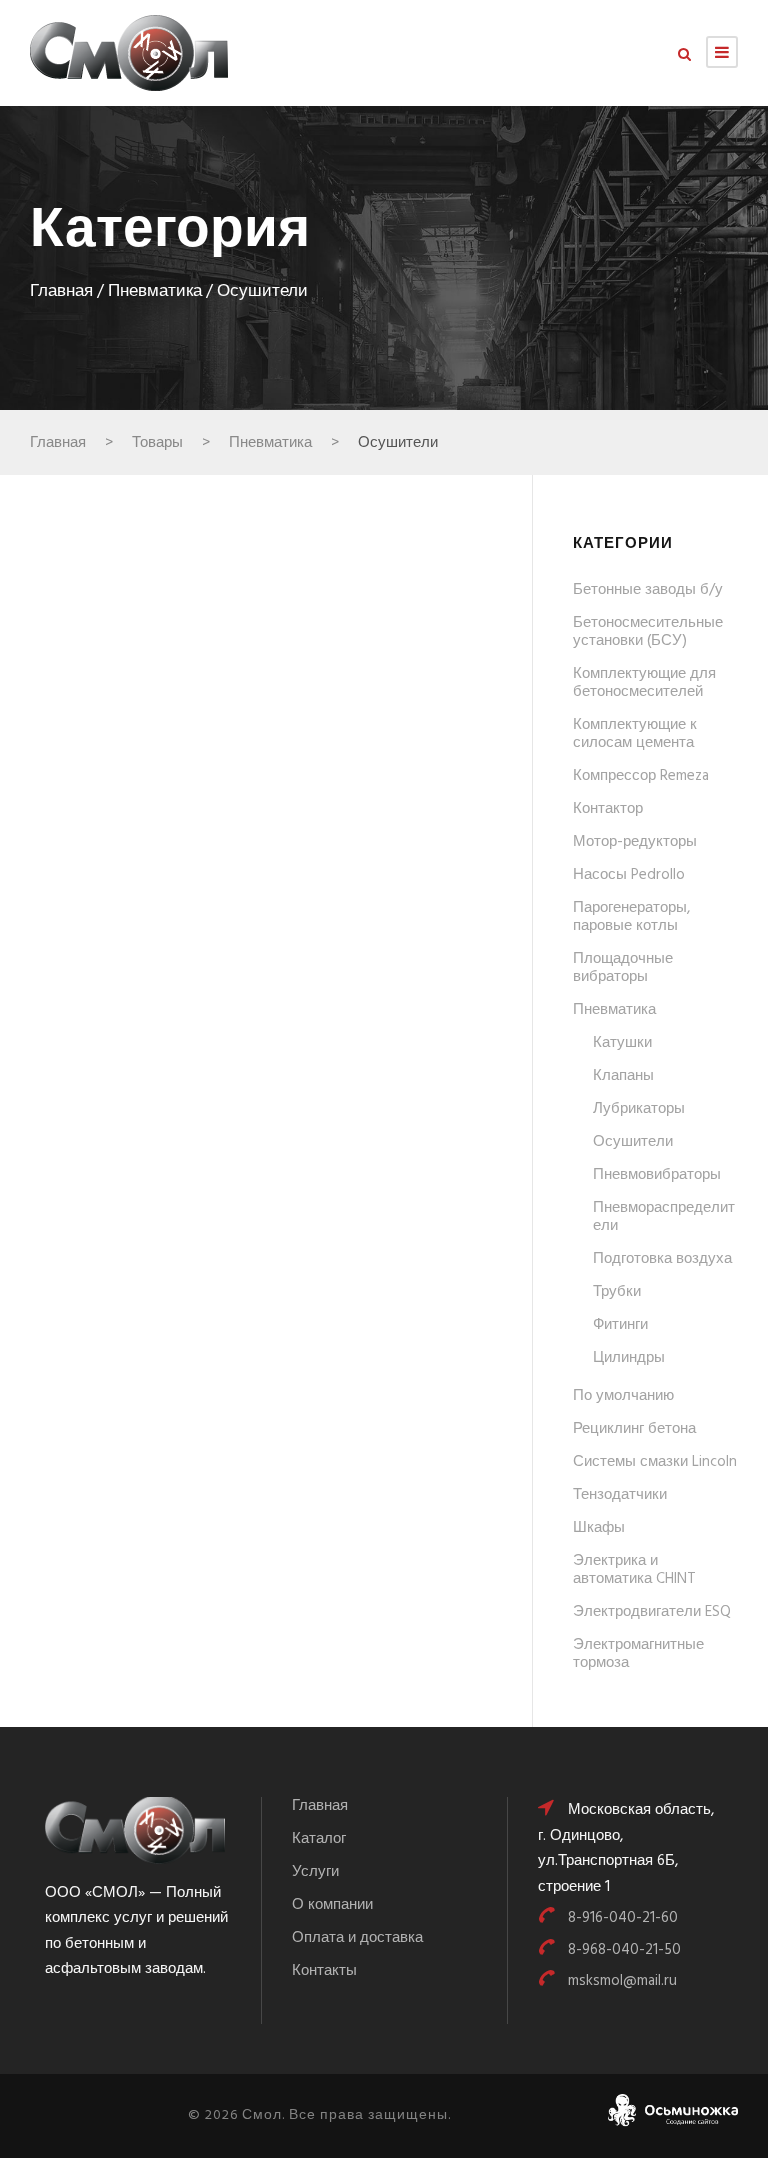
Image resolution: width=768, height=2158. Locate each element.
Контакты (324, 1971)
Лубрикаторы (639, 1109)
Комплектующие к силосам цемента (635, 734)
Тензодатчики (620, 1495)
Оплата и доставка (357, 1938)
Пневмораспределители (664, 1217)
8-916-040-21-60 (623, 1918)
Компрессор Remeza (641, 776)
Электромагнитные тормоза (638, 1654)
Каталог (319, 1839)
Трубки (617, 1292)
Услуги (315, 1872)
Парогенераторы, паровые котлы (631, 917)
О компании (332, 1905)
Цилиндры (629, 1358)
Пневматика (155, 292)
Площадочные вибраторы (623, 968)
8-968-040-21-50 (624, 1950)
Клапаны (623, 1076)
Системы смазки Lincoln (655, 1462)
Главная (61, 292)
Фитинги (620, 1325)
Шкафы (599, 1528)
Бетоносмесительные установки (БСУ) (648, 632)
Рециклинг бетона (634, 1429)
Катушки (622, 1043)
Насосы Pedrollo (629, 875)
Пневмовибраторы (657, 1175)
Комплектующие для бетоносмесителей (644, 683)
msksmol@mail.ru (622, 1981)
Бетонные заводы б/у (648, 590)
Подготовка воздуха (662, 1259)
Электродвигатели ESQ (652, 1612)
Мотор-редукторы (635, 842)
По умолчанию (623, 1396)
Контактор (608, 809)
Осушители (633, 1142)
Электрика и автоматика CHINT (634, 1570)
